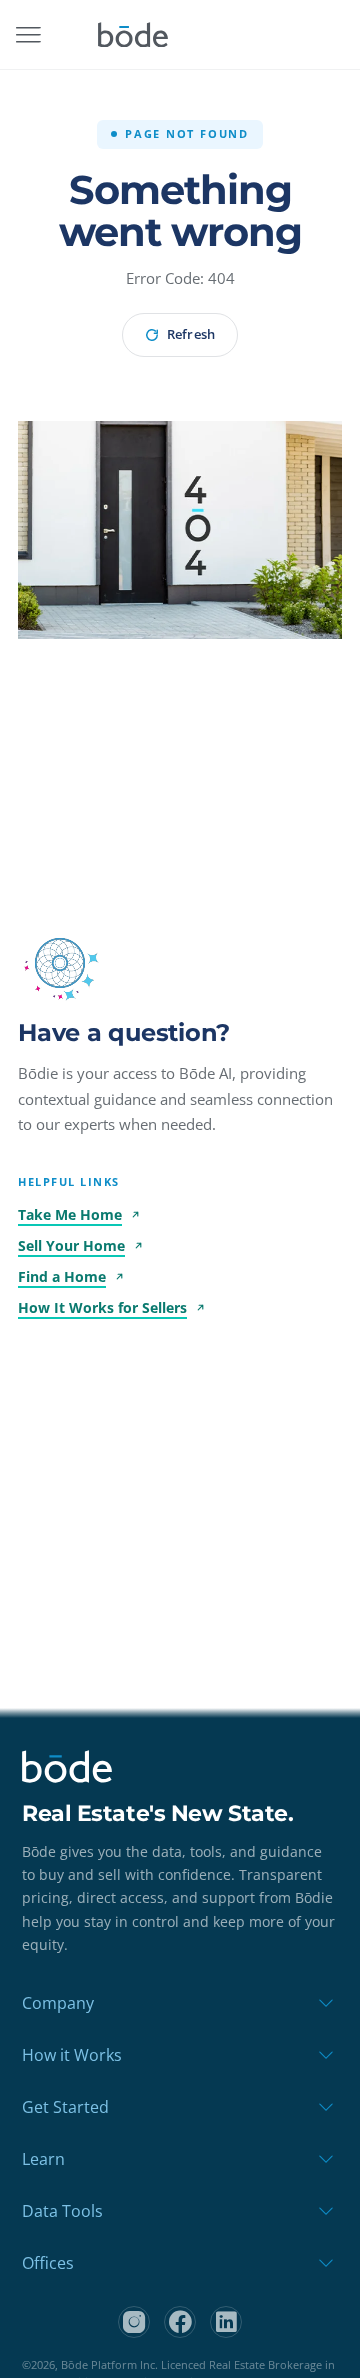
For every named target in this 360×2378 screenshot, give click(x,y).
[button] (60, 963)
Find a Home (62, 1276)
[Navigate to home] (133, 35)
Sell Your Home (71, 1245)
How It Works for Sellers (102, 1307)
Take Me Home (70, 1214)
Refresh (190, 334)
